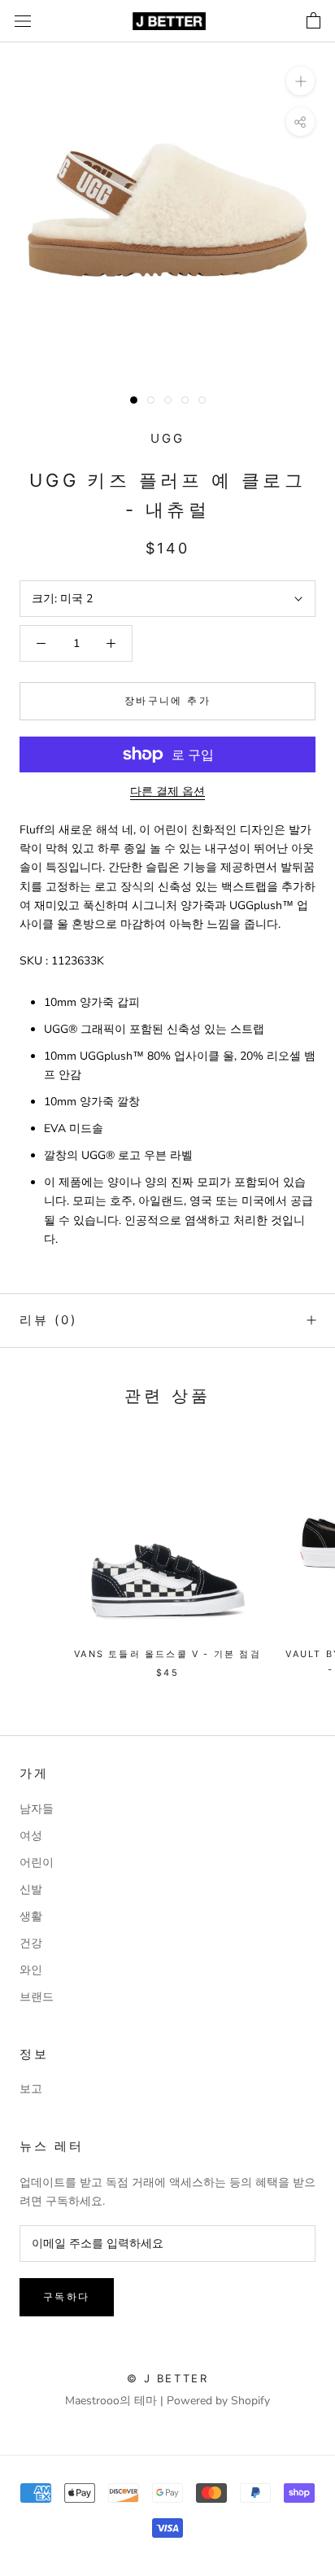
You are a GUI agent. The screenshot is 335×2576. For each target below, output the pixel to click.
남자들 (37, 1809)
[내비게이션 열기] (23, 22)
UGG (167, 438)
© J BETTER (168, 2378)
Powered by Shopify (218, 2401)
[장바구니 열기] (313, 21)
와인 (31, 1970)
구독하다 (67, 2296)
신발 (31, 1889)
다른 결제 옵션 (167, 792)
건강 (31, 1943)
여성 (31, 1836)
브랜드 (37, 1997)
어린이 (37, 1863)
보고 (31, 2089)
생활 (31, 1916)
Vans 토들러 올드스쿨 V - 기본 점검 (167, 1654)
